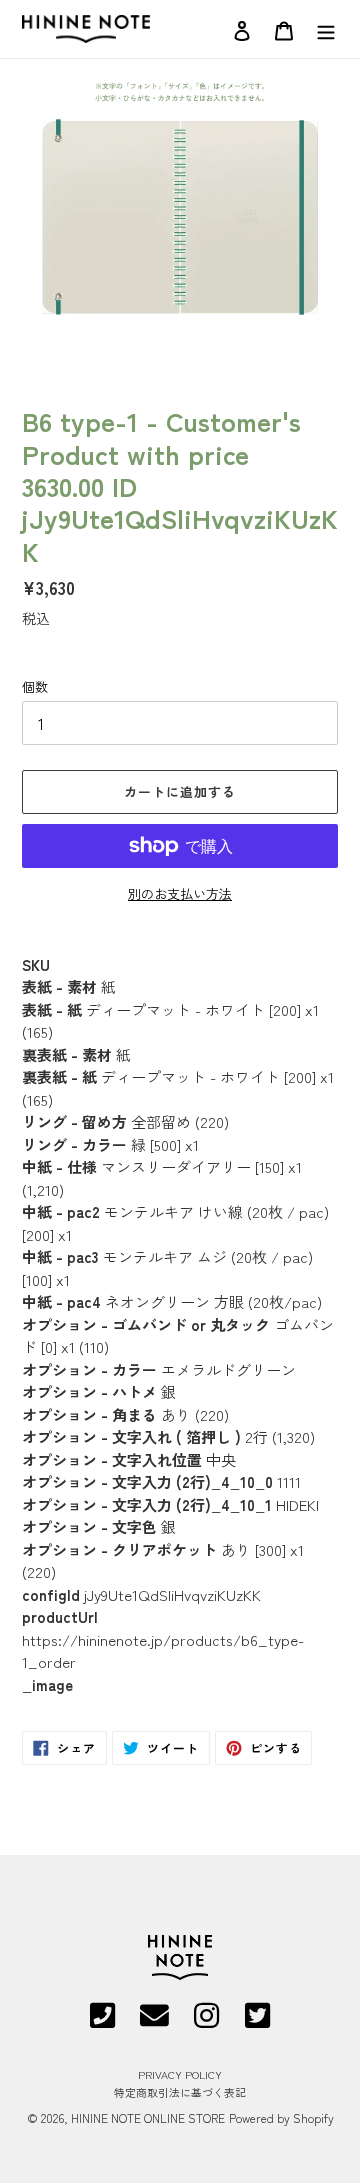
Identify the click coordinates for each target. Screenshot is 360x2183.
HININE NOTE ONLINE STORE (148, 2117)
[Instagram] (206, 2022)
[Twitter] (257, 2022)
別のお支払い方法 (180, 893)
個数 (35, 686)
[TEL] (102, 2022)
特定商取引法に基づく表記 (180, 2092)
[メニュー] (326, 28)
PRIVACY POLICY (180, 2074)
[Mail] (154, 2022)
